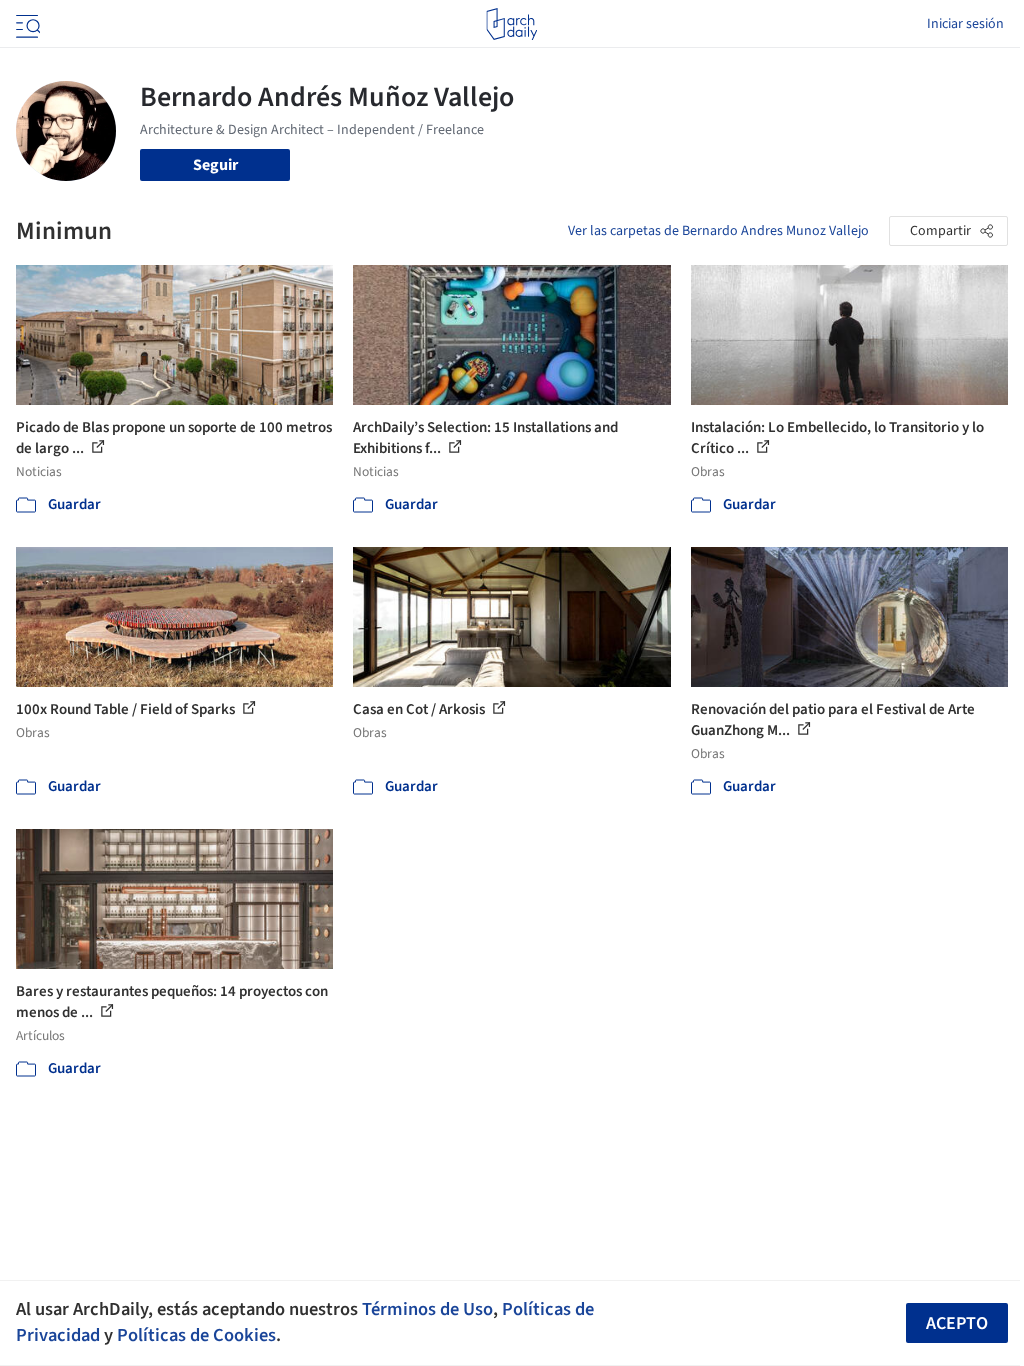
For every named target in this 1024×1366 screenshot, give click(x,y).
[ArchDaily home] (511, 24)
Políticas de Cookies (196, 1335)
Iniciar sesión (965, 24)
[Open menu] (26, 24)
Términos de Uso (427, 1309)
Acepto (957, 1323)
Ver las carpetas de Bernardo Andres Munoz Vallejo (718, 231)
